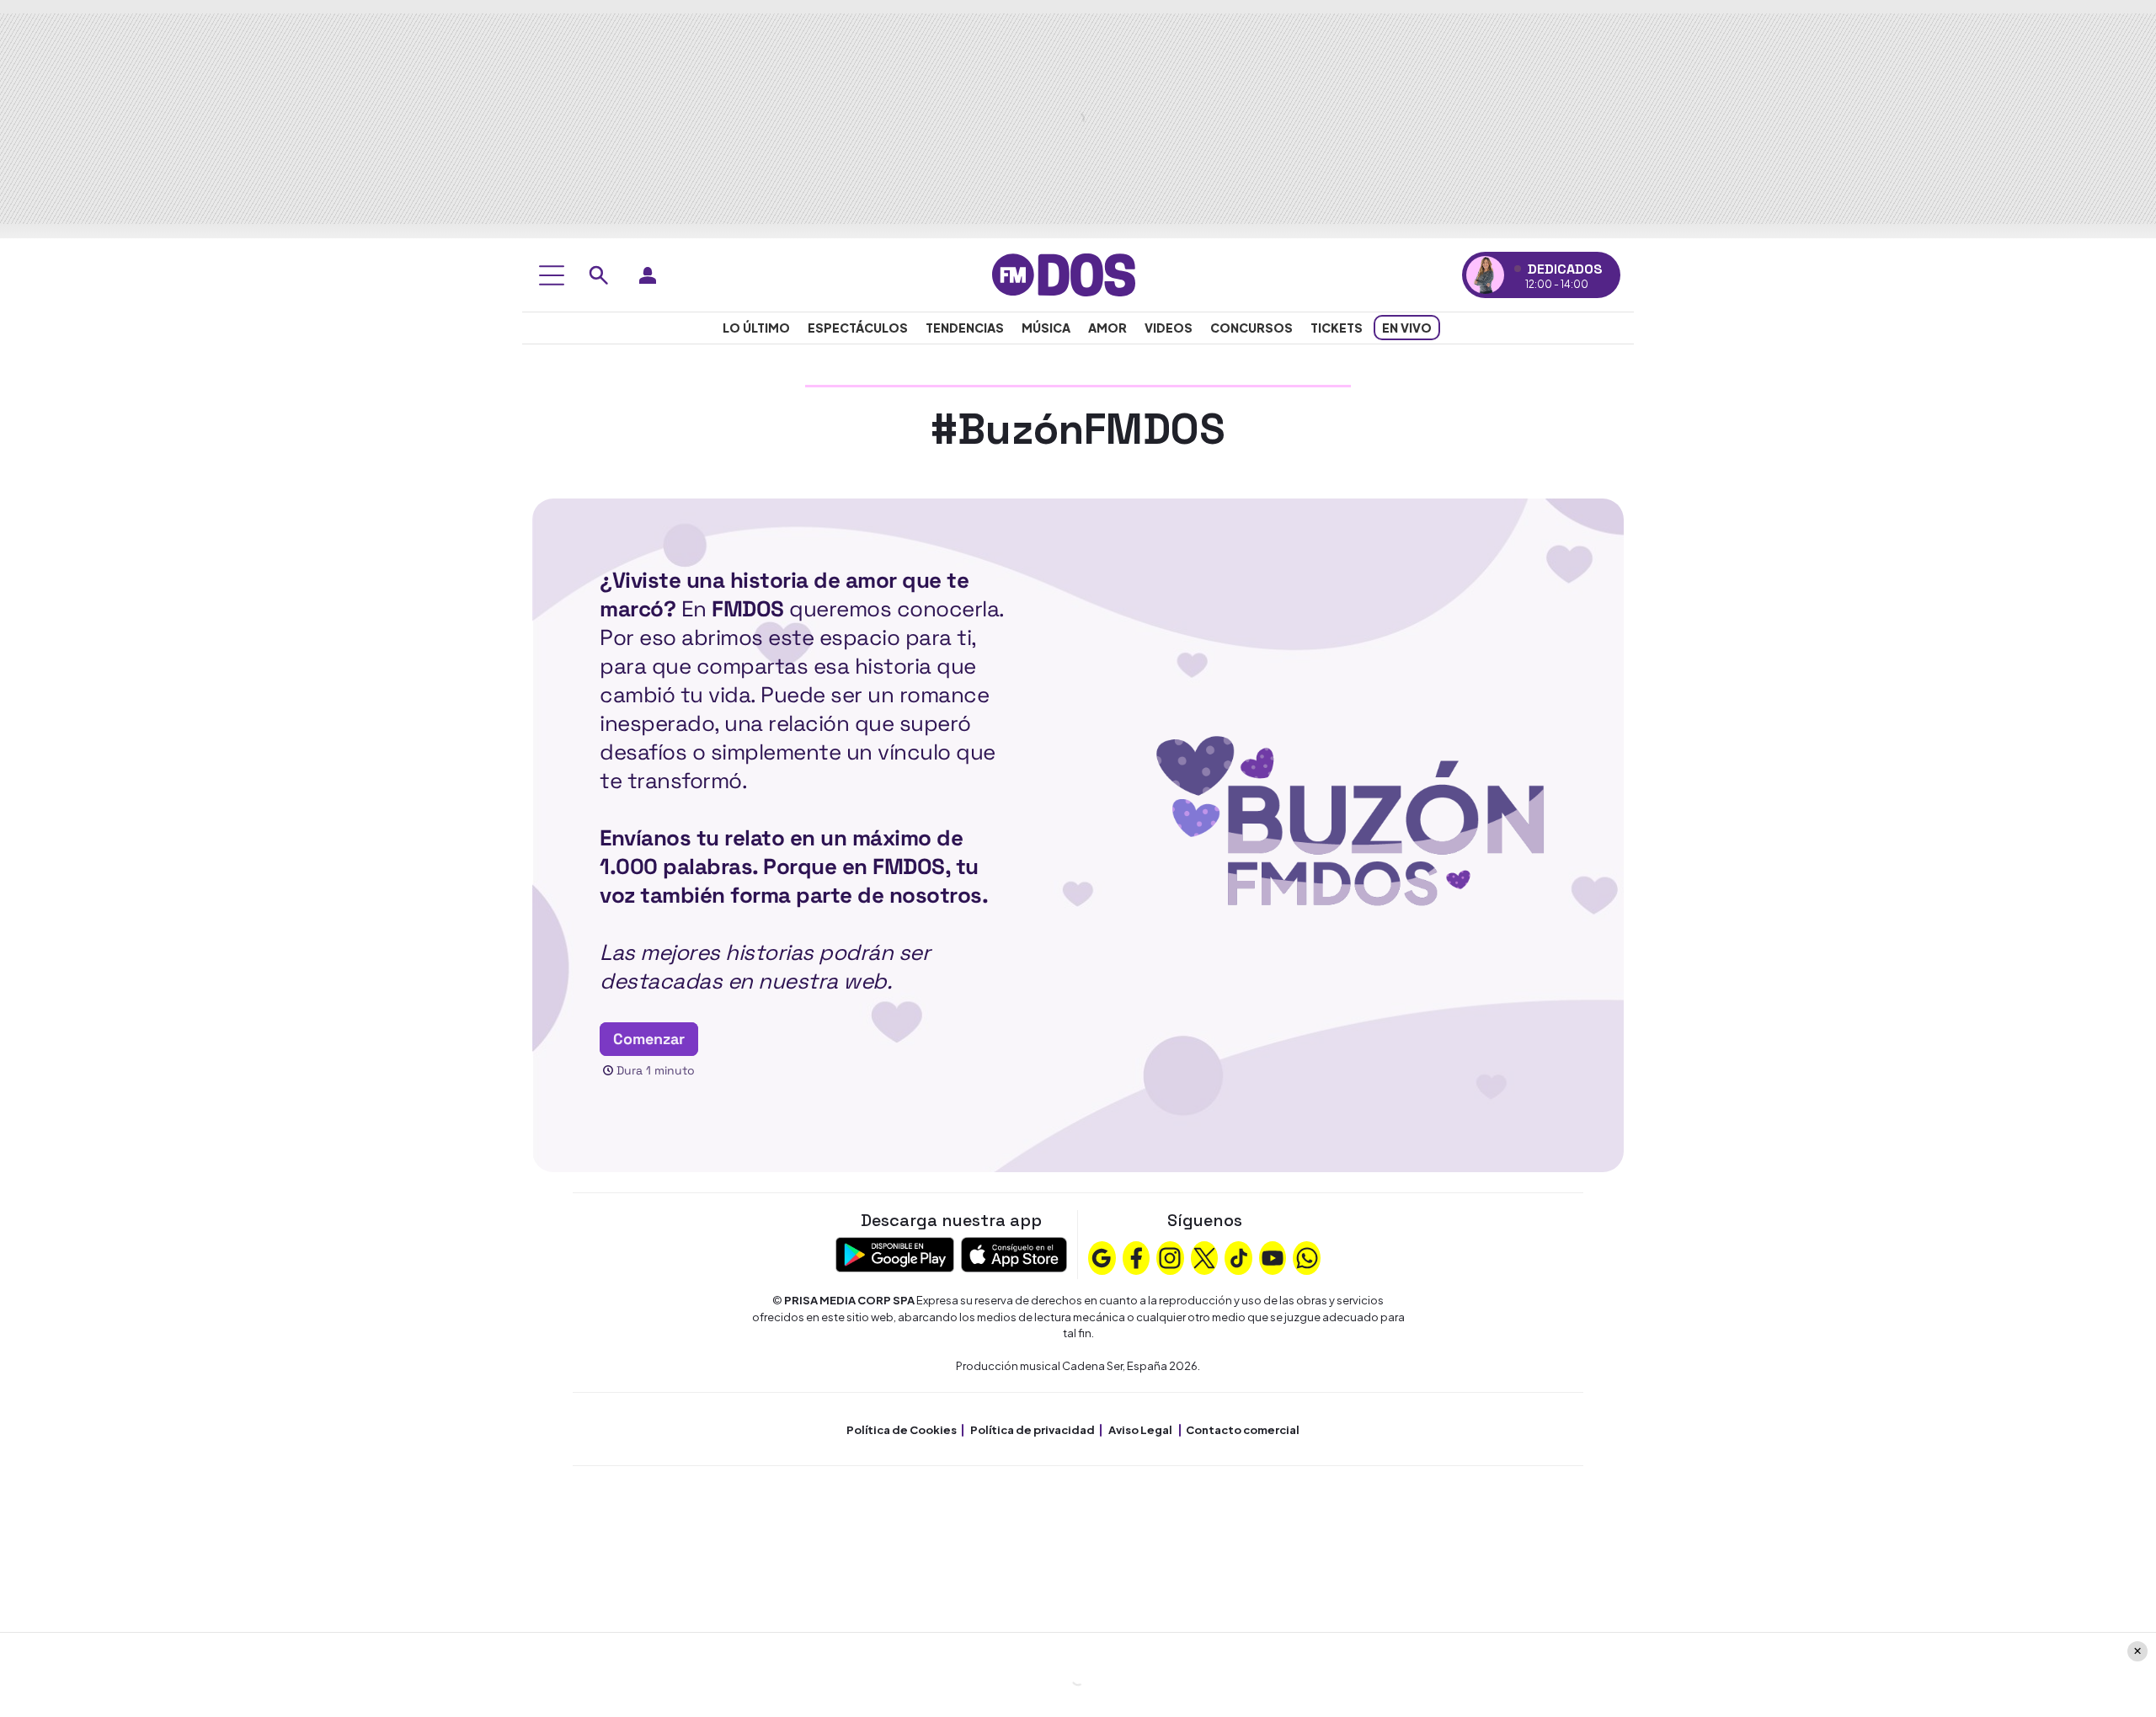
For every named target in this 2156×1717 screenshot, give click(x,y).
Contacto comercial (1243, 1430)
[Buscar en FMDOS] (599, 275)
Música (1046, 328)
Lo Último (756, 328)
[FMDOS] (1064, 273)
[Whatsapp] (1307, 1256)
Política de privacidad (1033, 1430)
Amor (1107, 328)
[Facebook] (1136, 1256)
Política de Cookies (902, 1430)
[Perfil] (648, 275)
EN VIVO (1407, 328)
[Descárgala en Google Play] (895, 1253)
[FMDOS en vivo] (1485, 275)
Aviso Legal (1140, 1430)
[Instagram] (1170, 1256)
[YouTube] (1273, 1256)
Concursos (1251, 328)
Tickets (1337, 328)
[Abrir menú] (552, 275)
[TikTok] (1239, 1256)
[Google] (1102, 1256)
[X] (1204, 1256)
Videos (1169, 328)
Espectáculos (858, 328)
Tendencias (965, 328)
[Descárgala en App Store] (1014, 1253)
